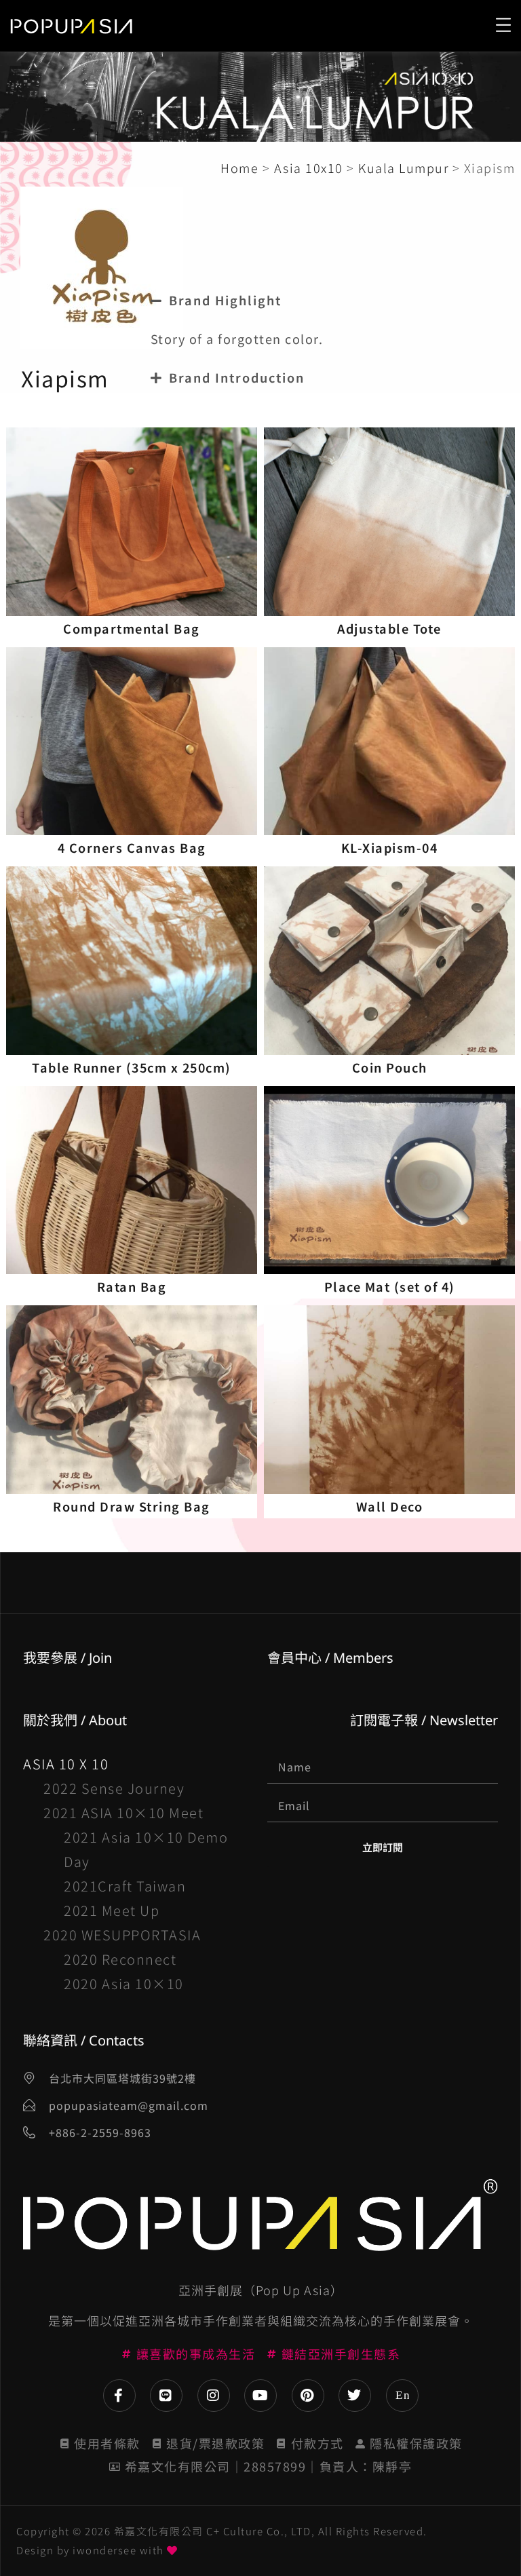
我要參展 (50, 1658)
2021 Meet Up (112, 1910)
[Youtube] (260, 2396)
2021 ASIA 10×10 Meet (123, 1812)
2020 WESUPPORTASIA (122, 1935)
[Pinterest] (308, 2396)
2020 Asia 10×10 (124, 1983)
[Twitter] (355, 2396)
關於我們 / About (75, 1720)
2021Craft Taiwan (125, 1886)
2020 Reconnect (120, 1959)
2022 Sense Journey (114, 1788)
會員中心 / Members (330, 1658)
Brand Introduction (237, 377)
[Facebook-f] (119, 2396)
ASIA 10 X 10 (66, 1764)
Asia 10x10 (309, 168)
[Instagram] (214, 2396)
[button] (325, 300)
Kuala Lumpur (403, 168)
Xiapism (65, 378)
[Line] (166, 2396)
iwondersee (104, 2550)
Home (239, 168)
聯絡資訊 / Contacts (84, 2040)
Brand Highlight (225, 300)
